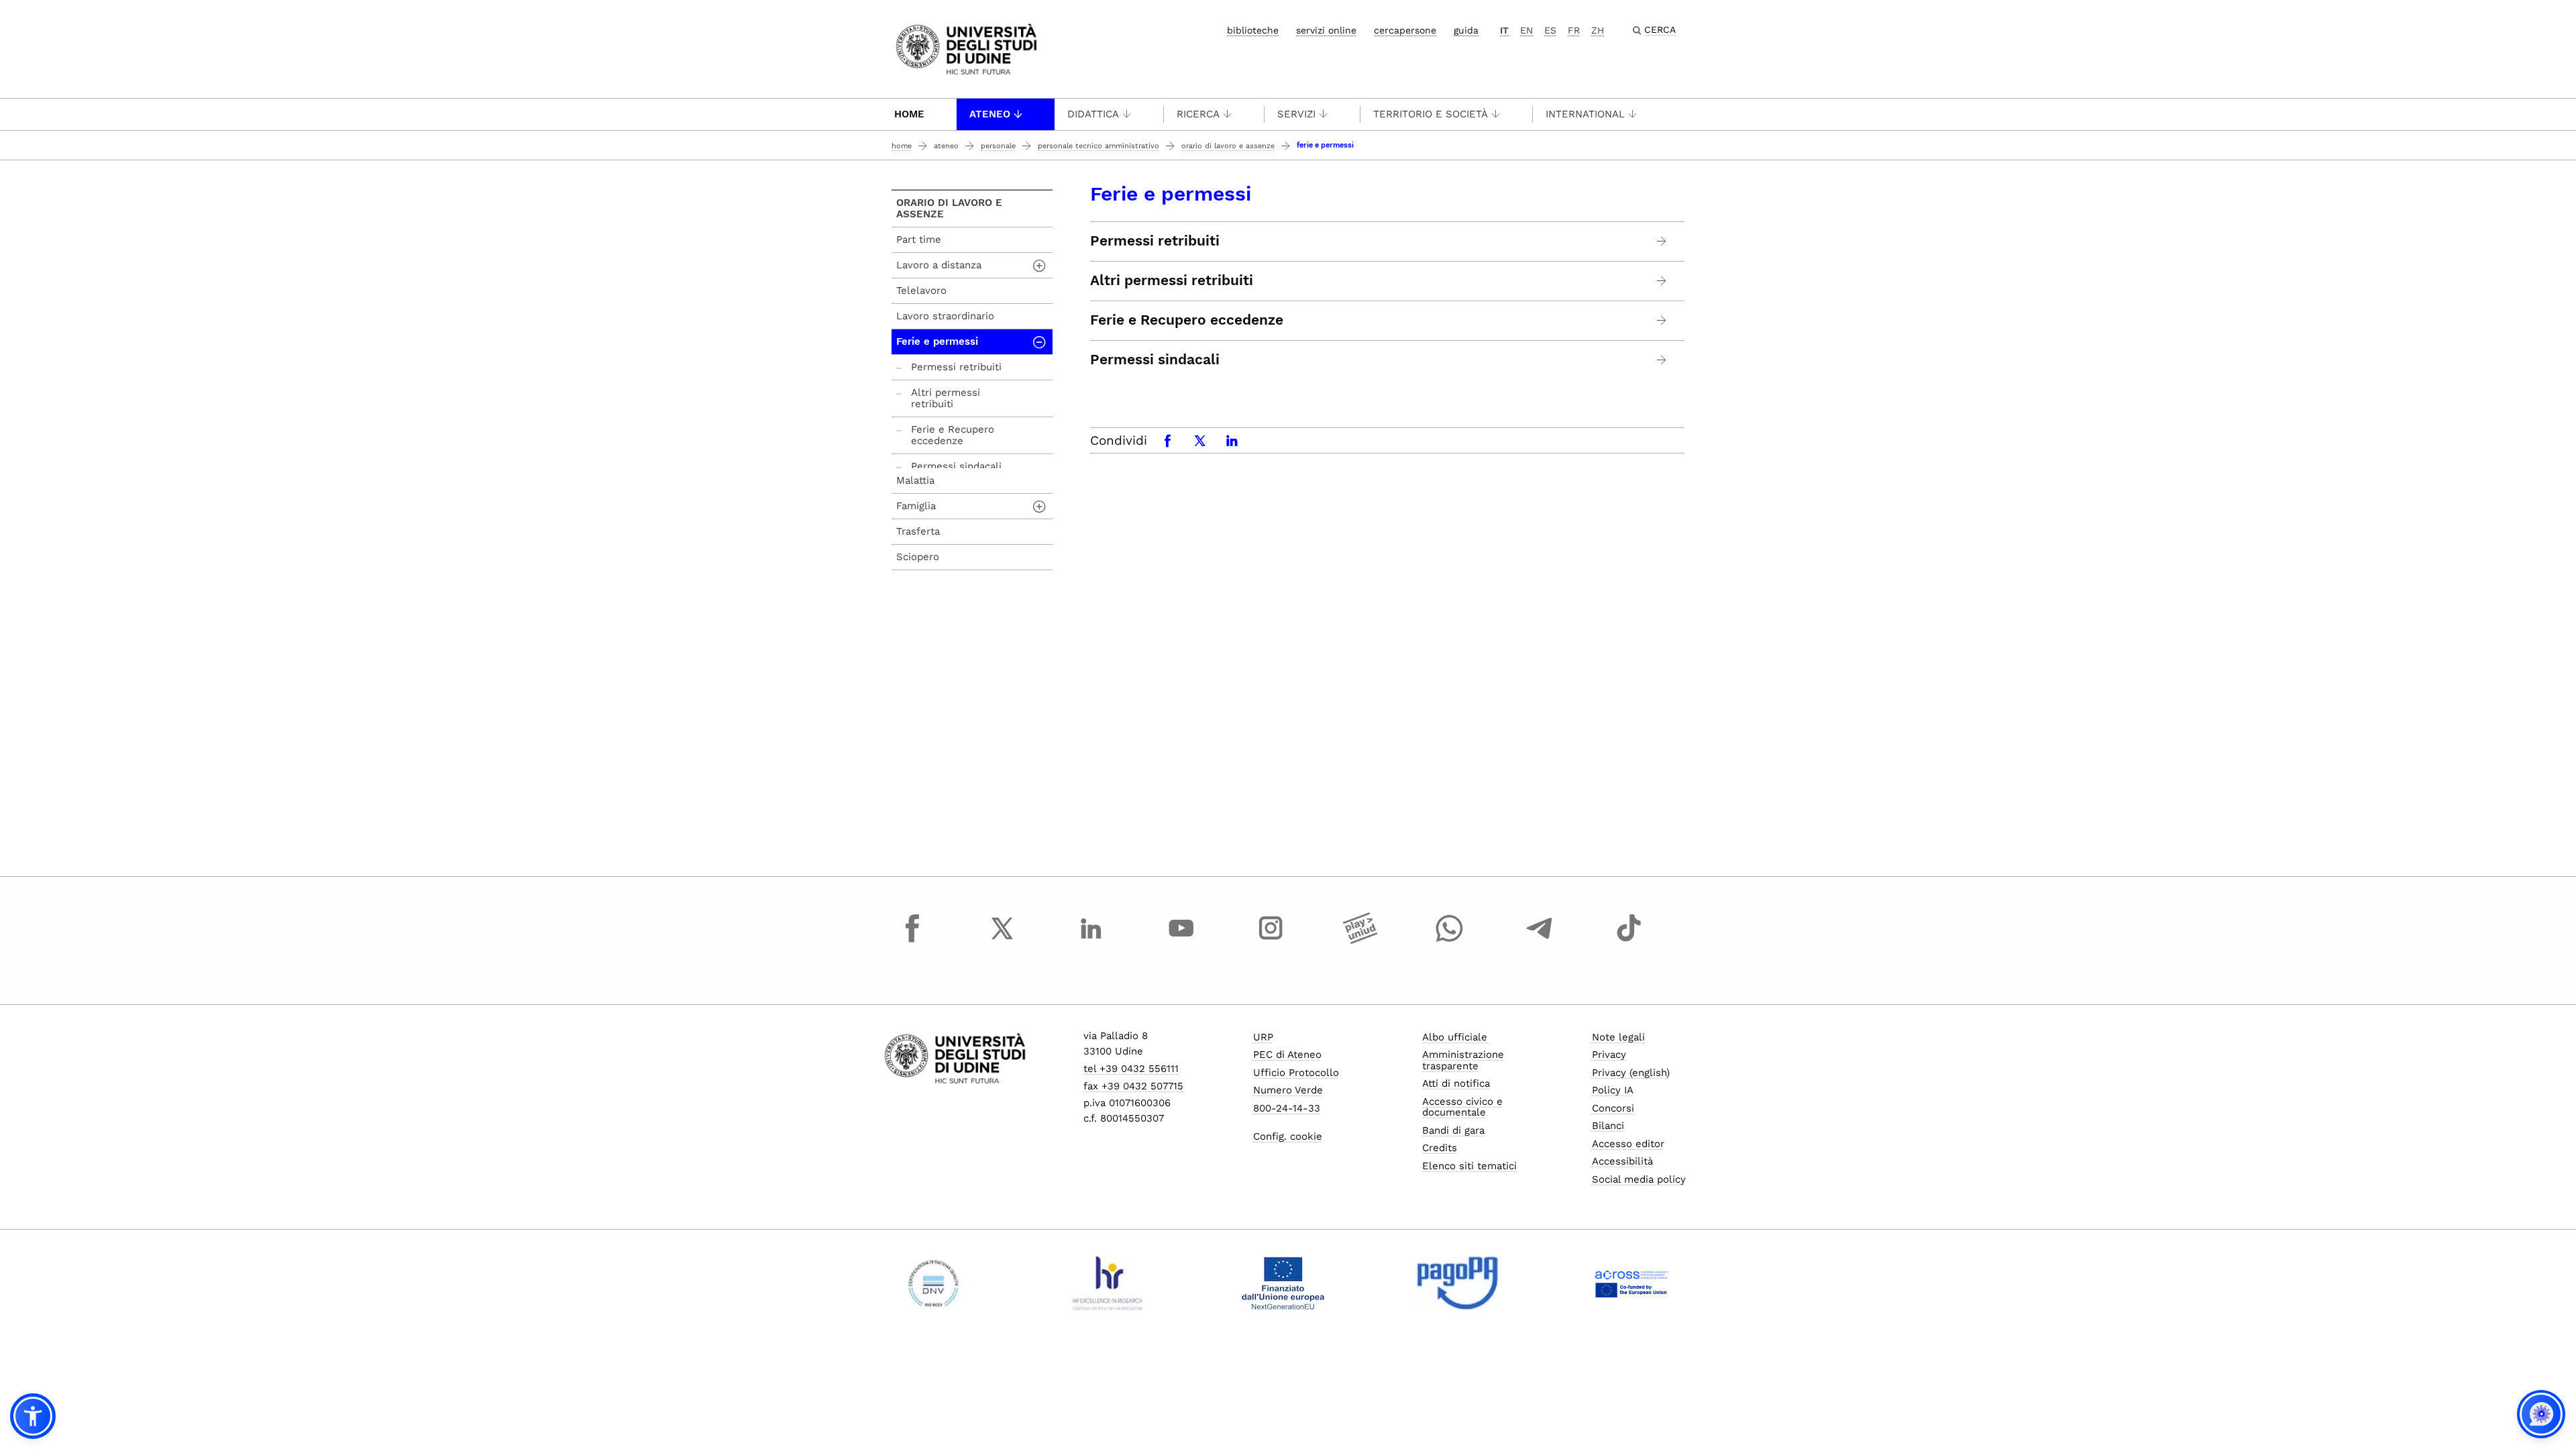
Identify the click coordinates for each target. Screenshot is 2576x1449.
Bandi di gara (1453, 1130)
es (1550, 30)
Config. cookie (1288, 1136)
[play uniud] (1360, 941)
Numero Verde (1288, 1090)
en (1526, 30)
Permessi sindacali (1155, 360)
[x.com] (1002, 941)
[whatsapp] (1450, 941)
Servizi (1296, 114)
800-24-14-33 (1287, 1108)
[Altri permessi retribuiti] (1662, 281)
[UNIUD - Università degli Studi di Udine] (966, 48)
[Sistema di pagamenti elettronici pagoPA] (1457, 1283)
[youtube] (1181, 941)
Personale (998, 146)
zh (1598, 30)
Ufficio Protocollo (1296, 1073)
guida (1466, 30)
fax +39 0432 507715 (1133, 1086)
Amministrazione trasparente (1463, 1060)
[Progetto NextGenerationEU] (1283, 1283)
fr (1574, 30)
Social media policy (1639, 1179)
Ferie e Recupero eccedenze (1187, 320)
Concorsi (1613, 1108)
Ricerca (1198, 114)
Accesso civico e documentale (1462, 1107)
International (1585, 114)
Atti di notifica (1456, 1083)
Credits (1440, 1148)
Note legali (1618, 1037)
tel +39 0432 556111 (1131, 1069)
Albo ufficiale (1455, 1037)
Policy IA (1613, 1090)
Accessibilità (1622, 1161)
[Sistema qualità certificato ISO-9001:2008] (933, 1283)
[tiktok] (1629, 941)
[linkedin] (1091, 941)
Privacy (1609, 1055)
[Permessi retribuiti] (1662, 241)
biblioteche (1253, 30)
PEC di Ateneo (1287, 1055)
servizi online (1326, 30)
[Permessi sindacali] (1662, 360)
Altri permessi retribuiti (1172, 280)
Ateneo (990, 114)
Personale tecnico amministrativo (1098, 146)
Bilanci (1608, 1126)
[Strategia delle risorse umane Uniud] (1108, 1283)
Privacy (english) (1631, 1073)
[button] (33, 1416)
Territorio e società (1431, 114)
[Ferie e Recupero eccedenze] (1662, 320)
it (1504, 30)
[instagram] (1271, 941)
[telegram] (1540, 941)
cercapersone (1405, 30)
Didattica (1093, 114)
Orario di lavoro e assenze (1228, 146)
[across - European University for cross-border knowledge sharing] (1632, 1283)
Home (909, 114)
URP (1263, 1037)
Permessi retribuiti (1155, 241)
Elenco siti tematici (1469, 1166)
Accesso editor (1628, 1144)
